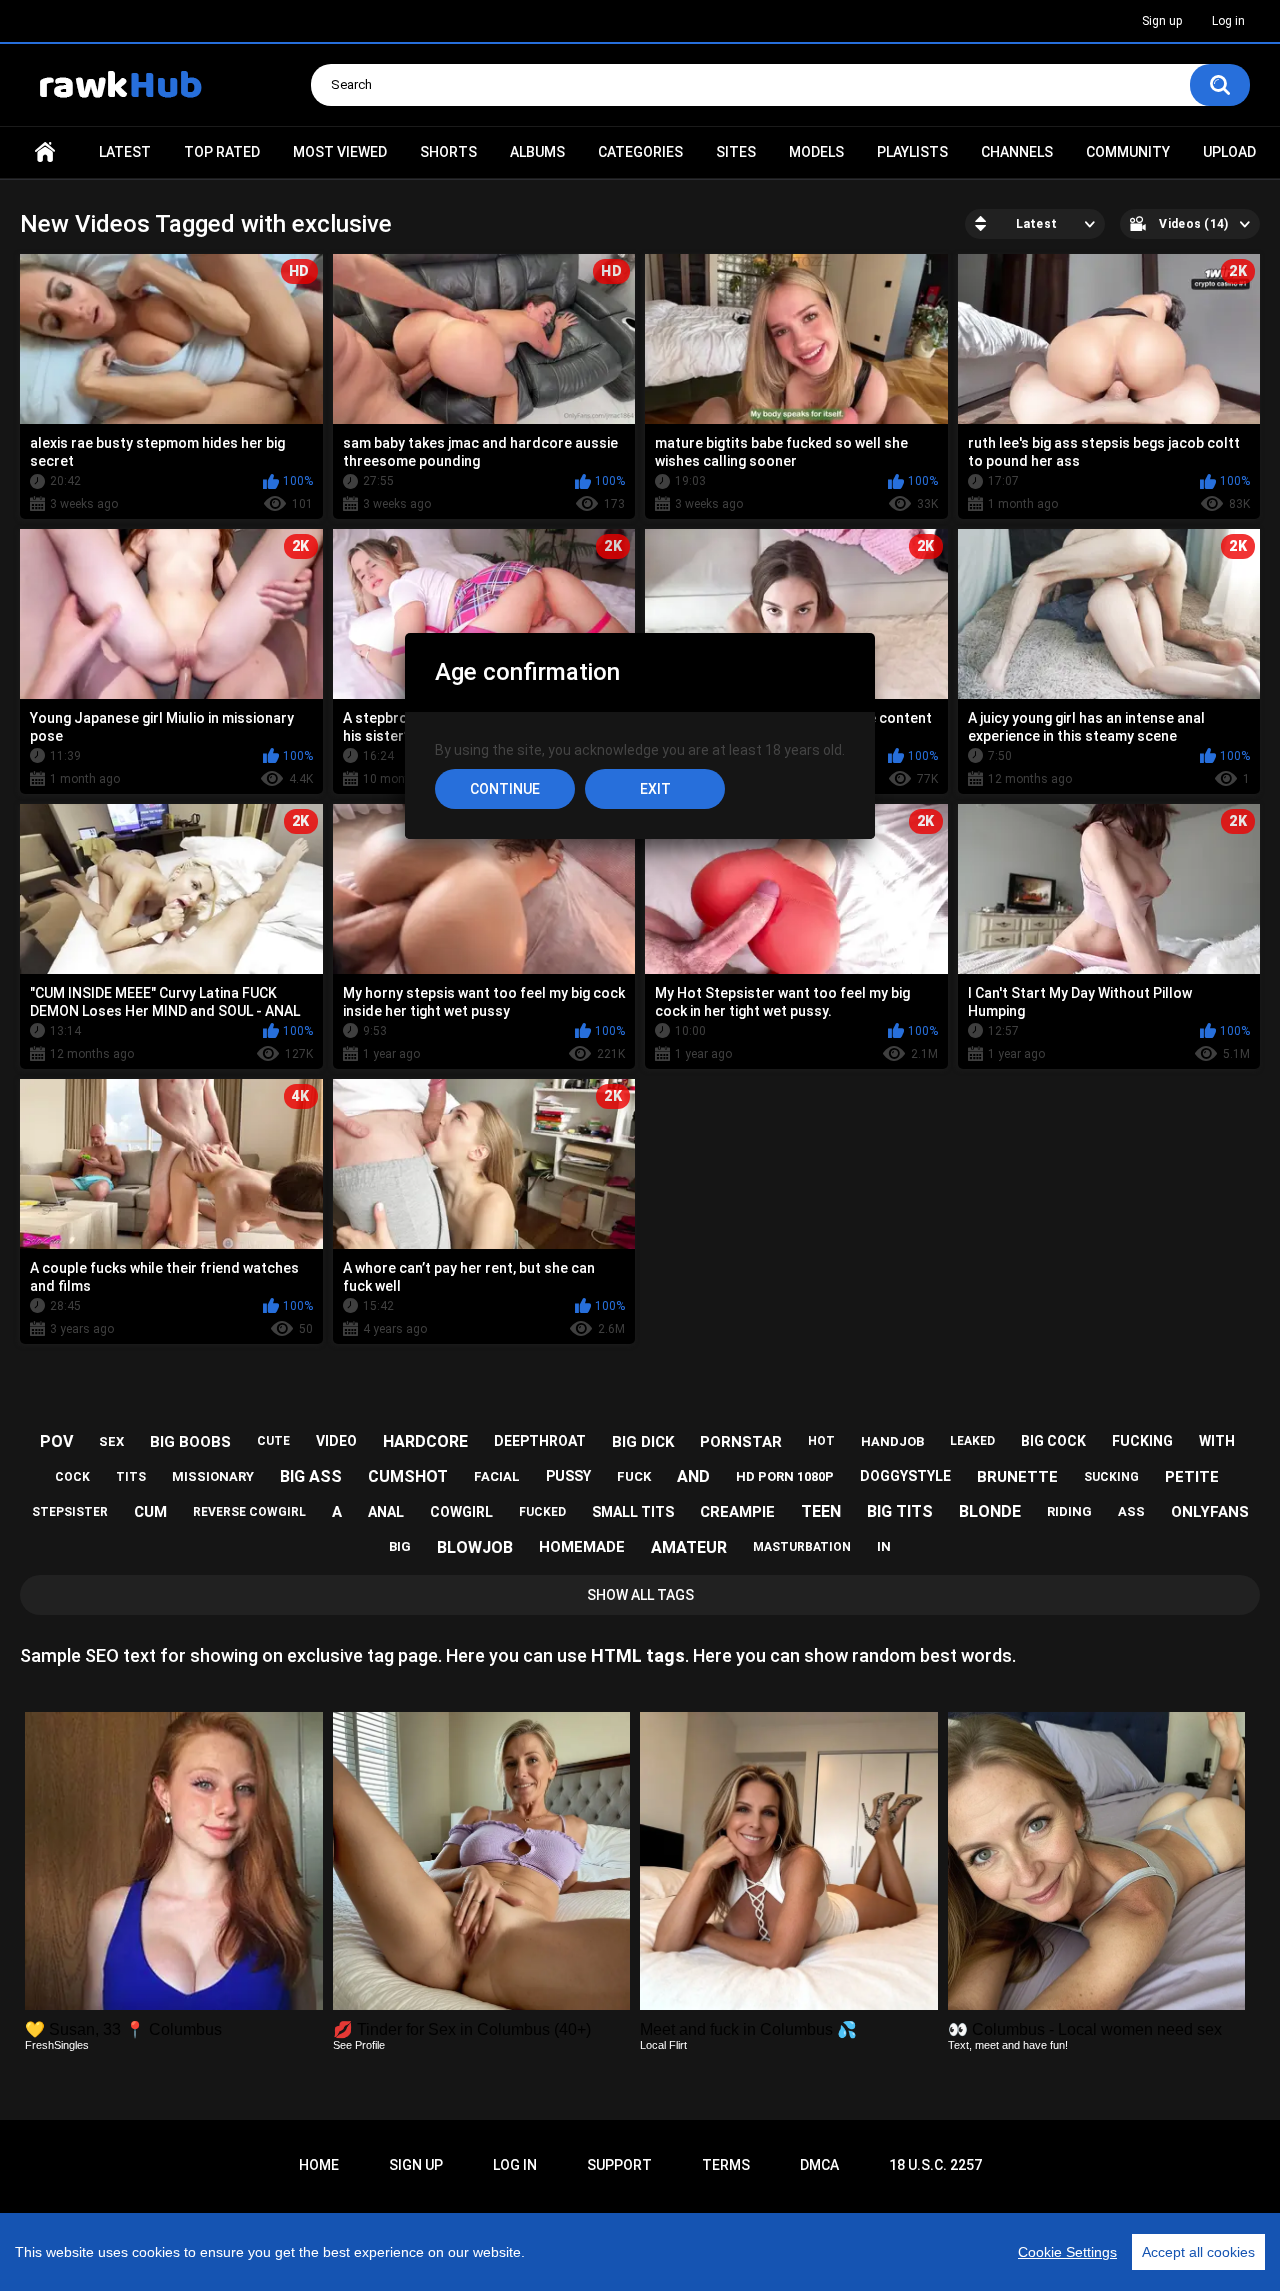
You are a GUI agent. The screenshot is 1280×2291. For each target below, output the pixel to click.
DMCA (819, 2165)
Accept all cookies (1198, 2252)
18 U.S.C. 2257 (935, 2165)
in (884, 1546)
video (336, 1441)
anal (386, 1512)
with (1217, 1441)
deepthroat (540, 1441)
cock (72, 1477)
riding (1069, 1511)
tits (131, 1477)
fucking (1142, 1441)
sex (111, 1441)
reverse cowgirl (249, 1512)
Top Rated (222, 152)
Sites (736, 152)
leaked (972, 1441)
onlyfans (1210, 1512)
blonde (990, 1511)
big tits (900, 1511)
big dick (643, 1442)
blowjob (475, 1547)
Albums (537, 152)
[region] (640, 2252)
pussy (568, 1476)
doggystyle (905, 1476)
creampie (737, 1512)
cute (273, 1441)
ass (1131, 1511)
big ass (311, 1476)
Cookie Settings (1067, 2252)
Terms (726, 2165)
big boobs (190, 1442)
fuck (634, 1476)
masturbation (802, 1547)
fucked (542, 1512)
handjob (892, 1441)
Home (45, 152)
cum (150, 1512)
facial (497, 1476)
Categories (640, 152)
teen (821, 1511)
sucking (1111, 1477)
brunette (1017, 1477)
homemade (582, 1547)
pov (56, 1441)
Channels (1017, 152)
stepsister (70, 1512)
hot (821, 1441)
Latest (125, 152)
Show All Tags (640, 1595)
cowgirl (461, 1512)
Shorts (448, 152)
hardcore (425, 1441)
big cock (1053, 1441)
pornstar (741, 1442)
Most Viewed (340, 152)
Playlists (912, 152)
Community (1128, 152)
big (400, 1546)
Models (816, 152)
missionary (213, 1476)
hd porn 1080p (785, 1476)
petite (1192, 1477)
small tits (633, 1512)
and (693, 1476)
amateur (689, 1547)
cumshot (408, 1476)
